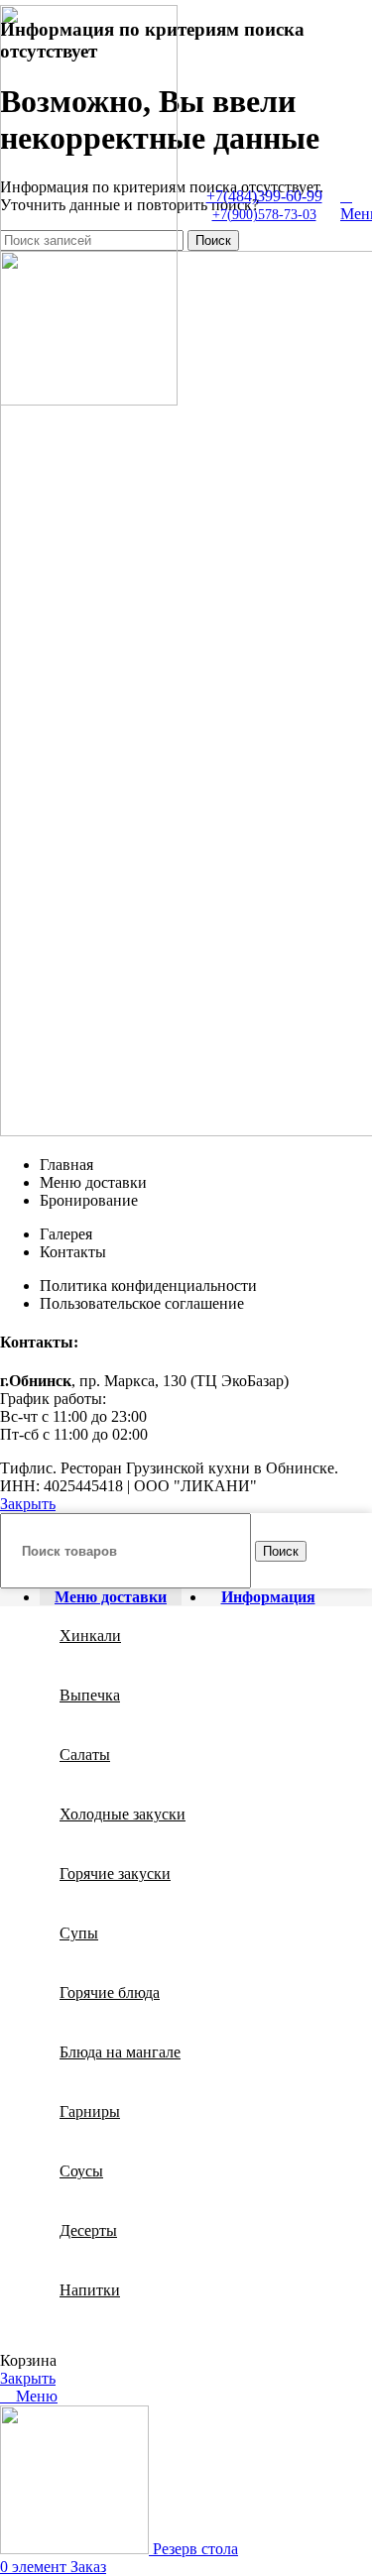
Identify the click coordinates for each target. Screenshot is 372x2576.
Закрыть (28, 1504)
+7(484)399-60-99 (264, 196)
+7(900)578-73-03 (264, 215)
